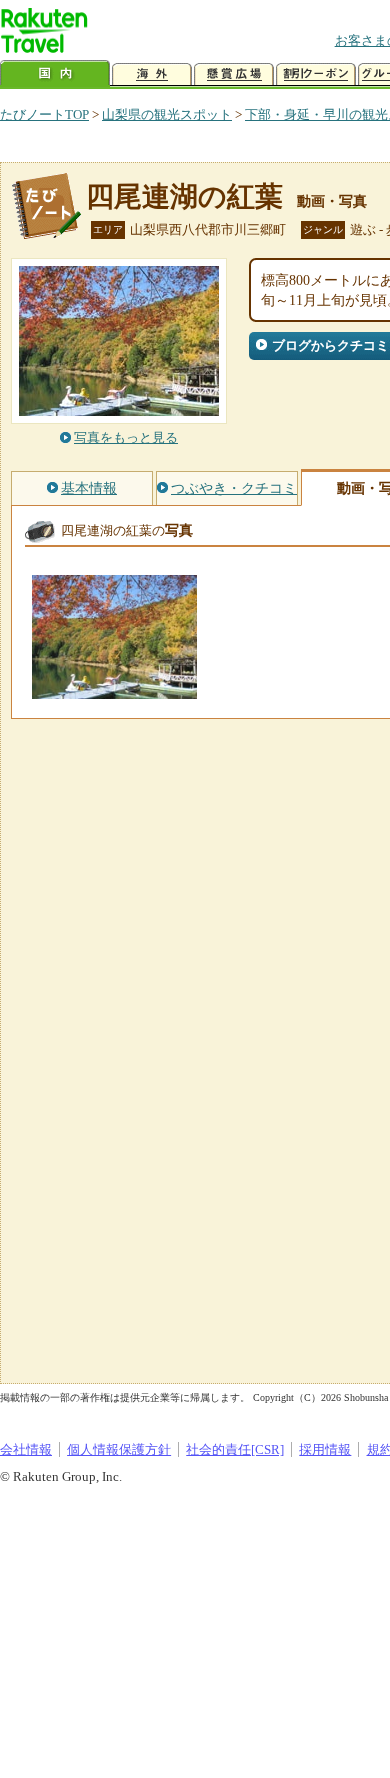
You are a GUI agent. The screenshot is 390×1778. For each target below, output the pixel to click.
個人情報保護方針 (119, 1449)
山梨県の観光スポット (167, 114)
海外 (152, 74)
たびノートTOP (44, 114)
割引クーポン (316, 74)
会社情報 (26, 1449)
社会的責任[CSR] (235, 1449)
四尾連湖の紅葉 (184, 196)
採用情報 (325, 1449)
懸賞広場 (234, 74)
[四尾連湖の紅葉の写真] (114, 689)
